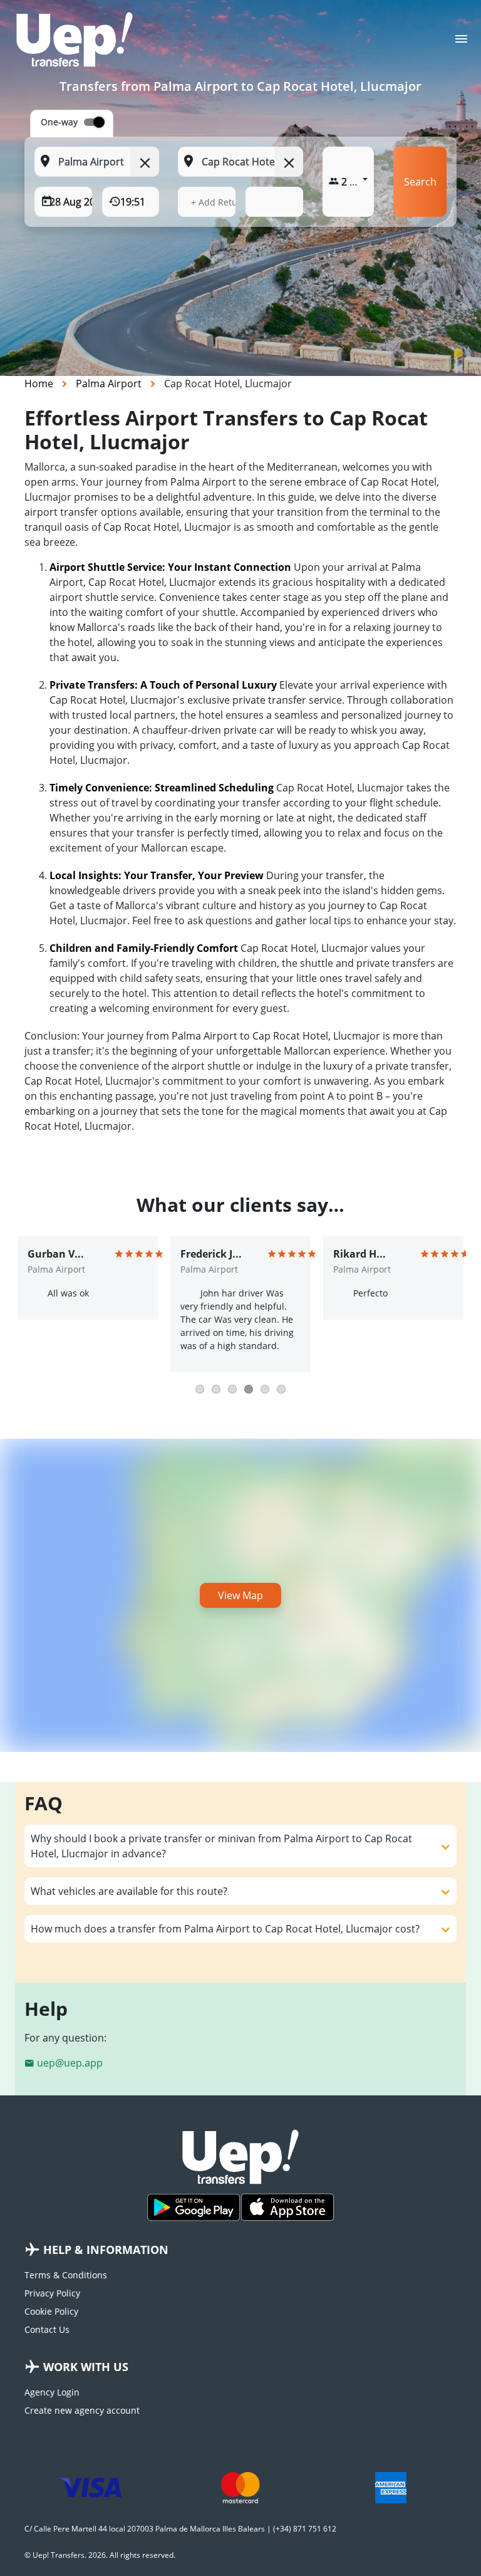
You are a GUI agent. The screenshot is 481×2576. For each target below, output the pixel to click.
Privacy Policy (52, 2293)
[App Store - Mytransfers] (287, 2207)
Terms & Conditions (66, 2275)
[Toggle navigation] (461, 43)
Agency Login (52, 2392)
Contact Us (47, 2329)
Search (420, 182)
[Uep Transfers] (75, 39)
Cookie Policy (51, 2311)
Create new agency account (82, 2410)
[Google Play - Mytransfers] (194, 2207)
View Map (240, 1595)
